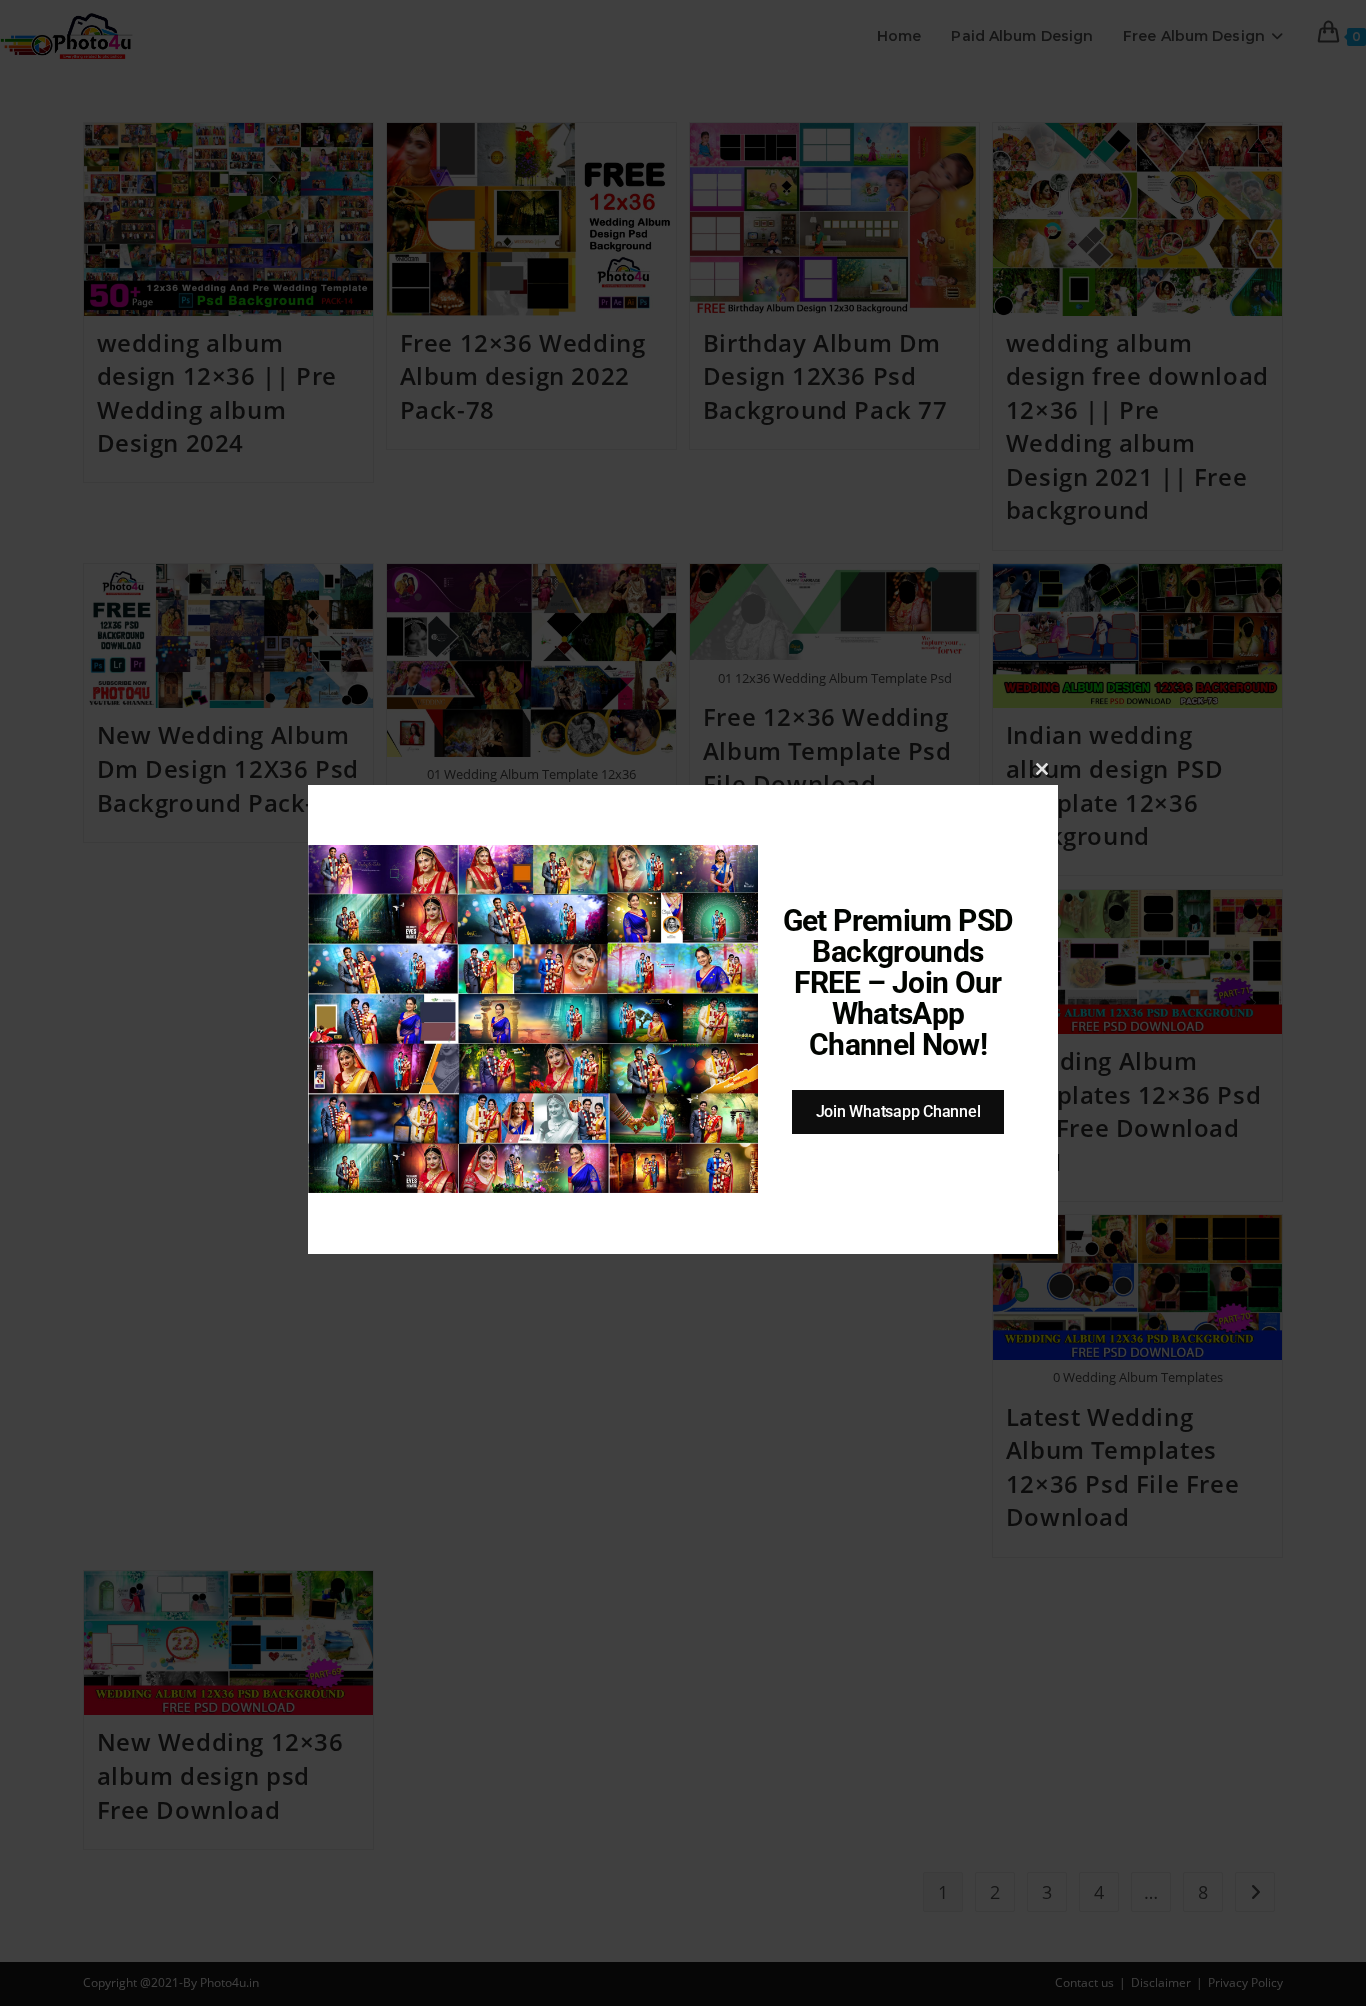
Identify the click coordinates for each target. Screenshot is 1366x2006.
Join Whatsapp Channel (898, 1111)
